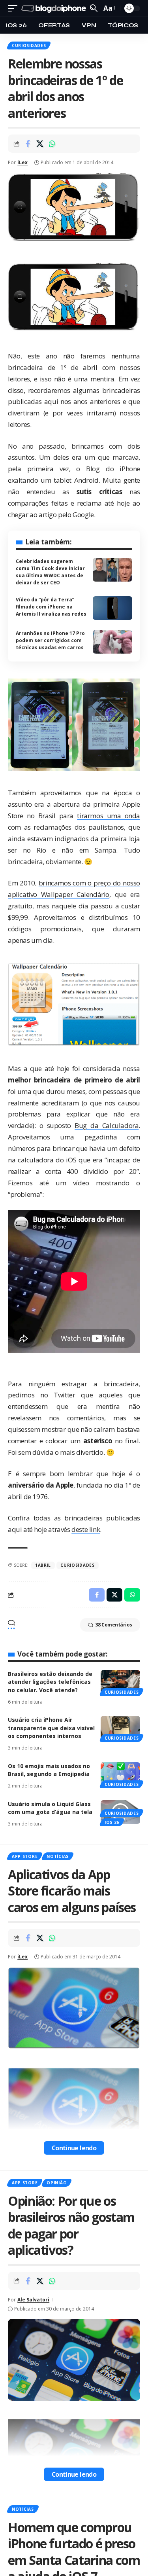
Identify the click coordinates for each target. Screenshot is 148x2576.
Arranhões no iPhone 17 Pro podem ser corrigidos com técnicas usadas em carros (50, 640)
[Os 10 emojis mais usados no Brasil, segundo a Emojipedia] (120, 1774)
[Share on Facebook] (28, 144)
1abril (43, 1565)
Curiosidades (29, 45)
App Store (25, 1856)
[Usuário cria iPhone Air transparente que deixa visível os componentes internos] (120, 1728)
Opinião (57, 2183)
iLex (22, 162)
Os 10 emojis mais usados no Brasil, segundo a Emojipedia (49, 1770)
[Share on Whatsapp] (52, 144)
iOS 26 (112, 1822)
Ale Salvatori (33, 2300)
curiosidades (77, 1565)
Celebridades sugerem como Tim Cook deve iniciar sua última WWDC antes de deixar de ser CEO (50, 572)
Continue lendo (74, 2148)
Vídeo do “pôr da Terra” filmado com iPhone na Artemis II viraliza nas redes (51, 607)
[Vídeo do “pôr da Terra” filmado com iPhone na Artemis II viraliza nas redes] (112, 608)
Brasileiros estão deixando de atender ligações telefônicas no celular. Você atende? (50, 1682)
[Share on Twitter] (40, 144)
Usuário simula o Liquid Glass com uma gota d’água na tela (50, 1808)
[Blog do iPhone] (55, 9)
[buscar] (94, 8)
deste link (86, 1529)
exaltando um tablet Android (53, 480)
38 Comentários (114, 1625)
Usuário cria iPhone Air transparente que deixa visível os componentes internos (51, 1728)
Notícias (58, 1856)
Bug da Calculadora (107, 1125)
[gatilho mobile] (15, 9)
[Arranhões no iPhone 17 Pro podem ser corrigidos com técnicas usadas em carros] (112, 642)
